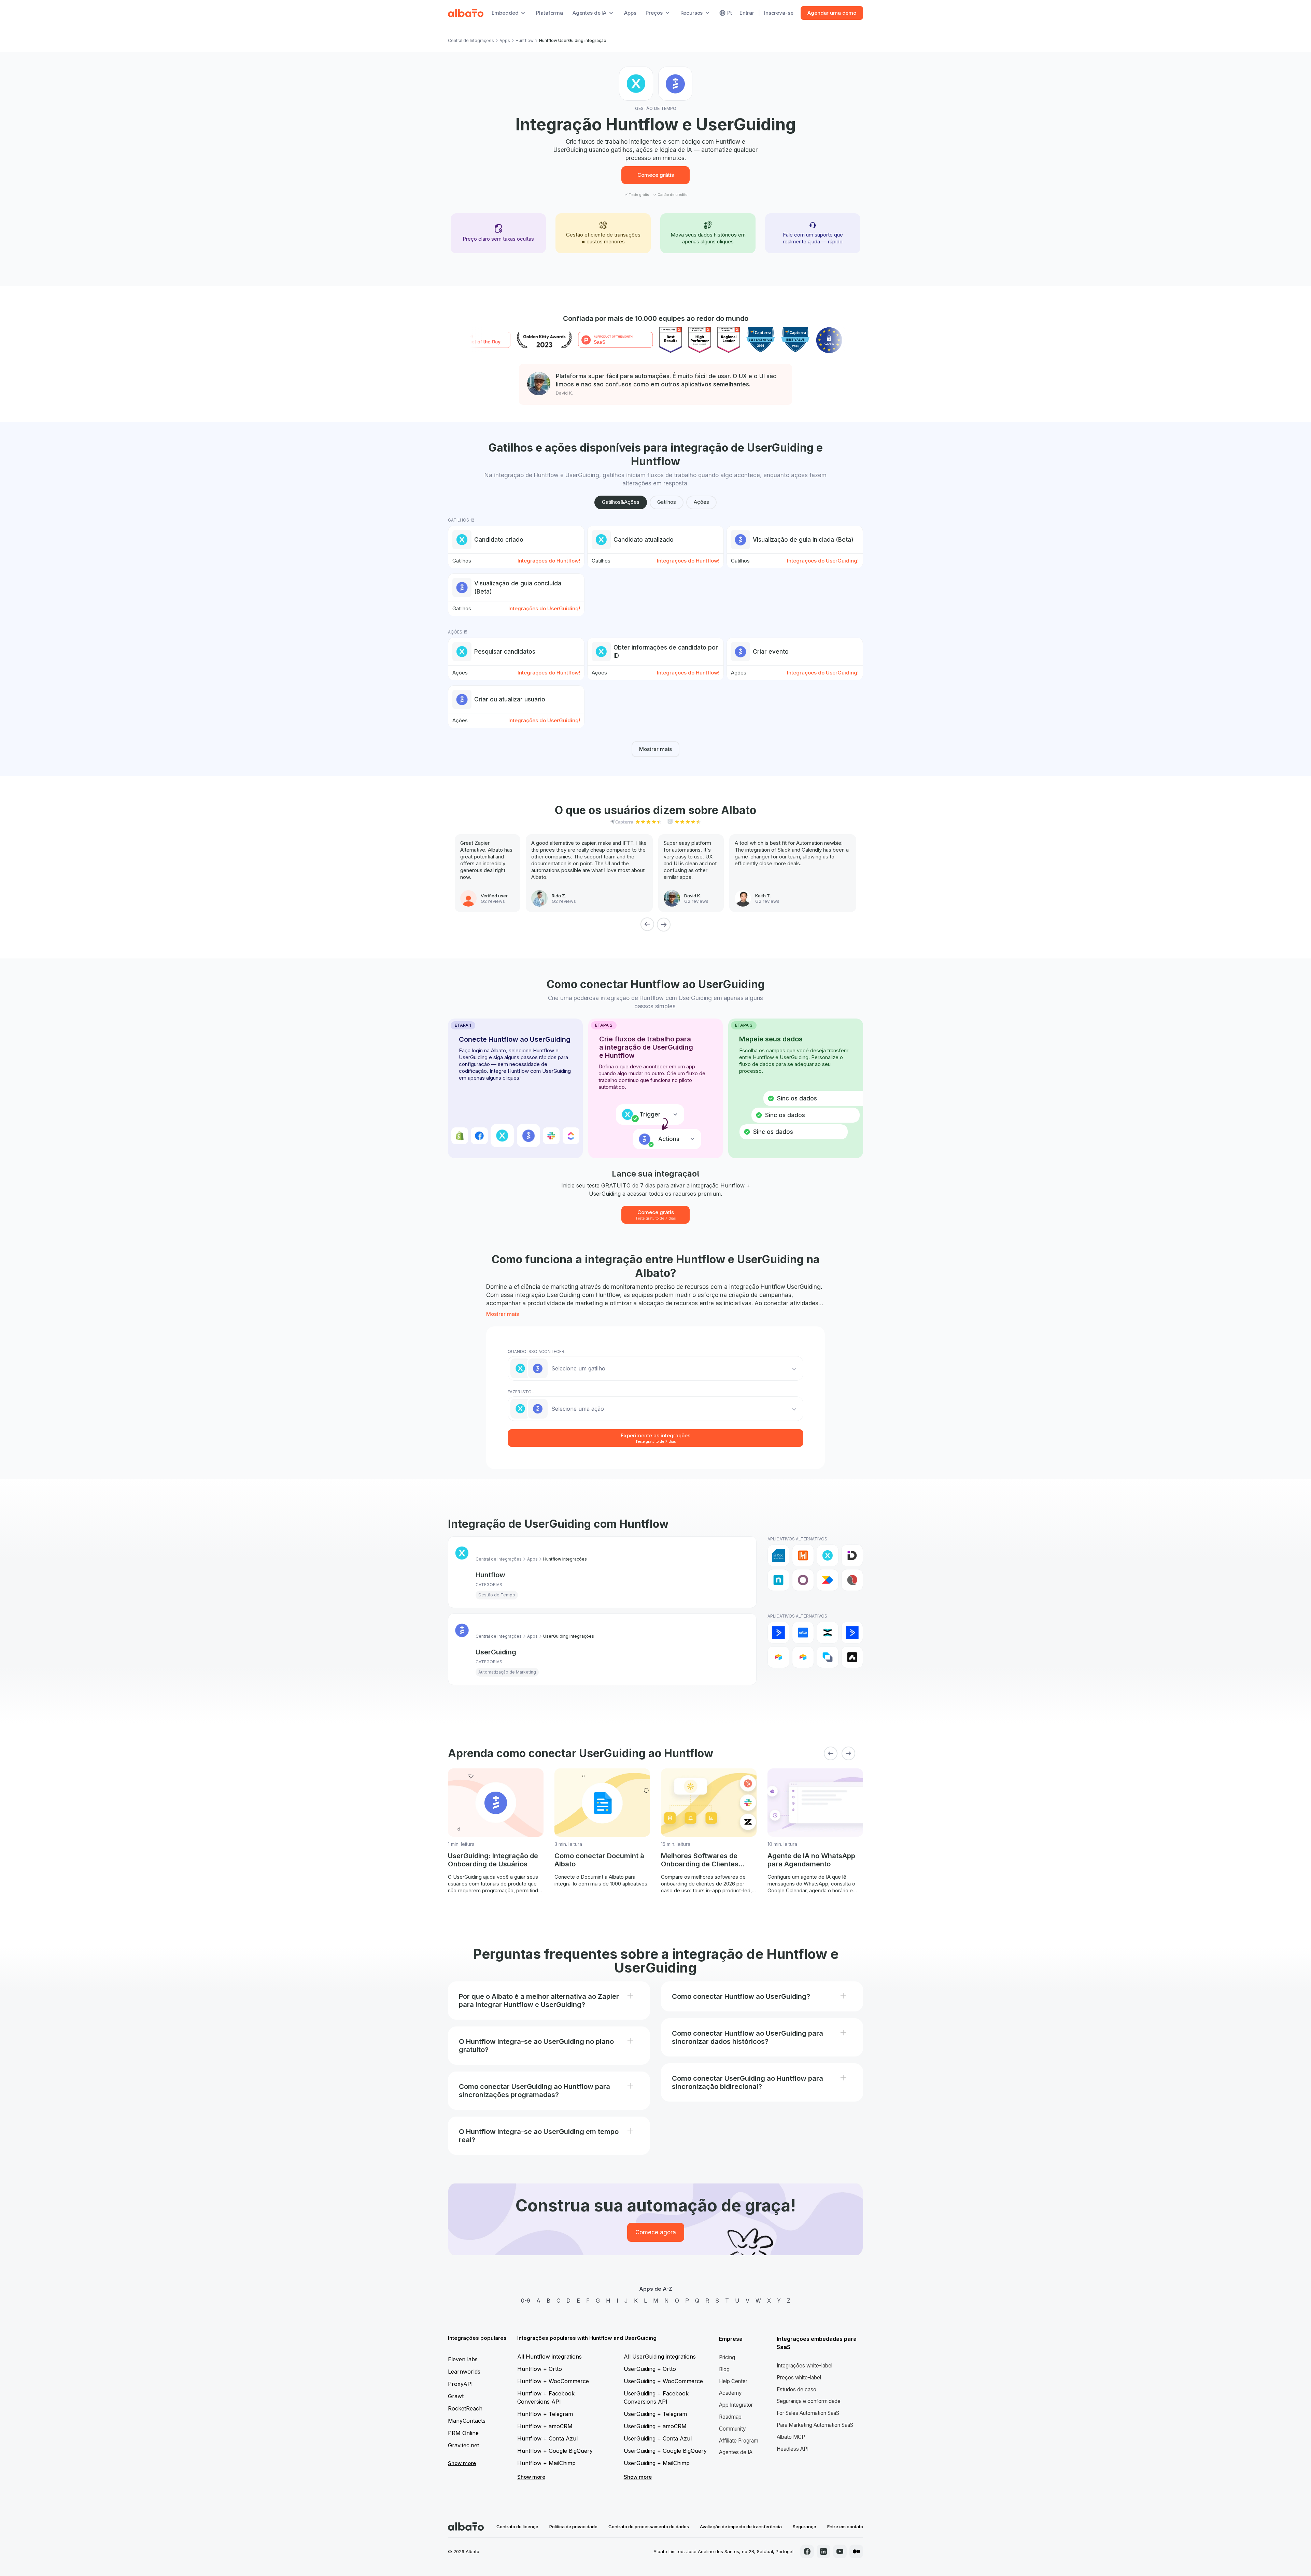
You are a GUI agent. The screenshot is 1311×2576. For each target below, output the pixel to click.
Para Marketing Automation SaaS (815, 2425)
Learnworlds (464, 2372)
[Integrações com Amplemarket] (852, 1657)
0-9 (526, 2301)
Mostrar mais (655, 749)
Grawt (456, 2396)
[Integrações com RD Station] (828, 1633)
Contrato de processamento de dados (649, 2527)
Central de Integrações (471, 40)
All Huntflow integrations (549, 2357)
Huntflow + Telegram (545, 2414)
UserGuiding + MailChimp (657, 2463)
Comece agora (656, 2232)
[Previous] (647, 924)
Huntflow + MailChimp (546, 2463)
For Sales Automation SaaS (808, 2413)
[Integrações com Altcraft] (828, 1657)
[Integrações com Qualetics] (852, 1580)
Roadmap (730, 2417)
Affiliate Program (739, 2441)
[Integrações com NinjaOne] (778, 1580)
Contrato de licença (517, 2527)
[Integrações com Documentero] (778, 1555)
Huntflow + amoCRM (545, 2426)
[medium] (856, 2551)
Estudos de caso (797, 2389)
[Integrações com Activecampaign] (852, 1633)
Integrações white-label (805, 2366)
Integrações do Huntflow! (549, 561)
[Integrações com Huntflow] (828, 1555)
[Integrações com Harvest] (803, 1555)
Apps (630, 13)
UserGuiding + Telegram (655, 2414)
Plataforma (549, 13)
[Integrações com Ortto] (803, 1633)
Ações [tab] (701, 502)
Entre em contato (845, 2527)
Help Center (733, 2381)
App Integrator (736, 2405)
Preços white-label (799, 2378)
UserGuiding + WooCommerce (663, 2381)
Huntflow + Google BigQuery (555, 2451)
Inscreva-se (779, 13)
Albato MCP (791, 2437)
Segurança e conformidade (809, 2401)
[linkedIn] (823, 2551)
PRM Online (463, 2433)
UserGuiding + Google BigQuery (665, 2451)
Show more (462, 2463)
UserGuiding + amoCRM (655, 2426)
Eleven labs (463, 2359)
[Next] (664, 924)
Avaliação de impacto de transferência (741, 2527)
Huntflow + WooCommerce (553, 2381)
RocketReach (465, 2408)
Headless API (793, 2449)
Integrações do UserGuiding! (823, 561)
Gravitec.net (463, 2445)
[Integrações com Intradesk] (852, 1555)
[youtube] (840, 2551)
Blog (724, 2369)
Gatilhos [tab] (667, 502)
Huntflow (525, 40)
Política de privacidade (573, 2527)
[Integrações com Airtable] (778, 1657)
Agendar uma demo (832, 13)
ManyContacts (467, 2421)
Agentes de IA (736, 2452)
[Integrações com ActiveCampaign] (778, 1633)
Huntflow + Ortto (540, 2369)
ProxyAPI (460, 2384)
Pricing (727, 2357)
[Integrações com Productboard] (828, 1580)
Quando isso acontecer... (538, 1351)
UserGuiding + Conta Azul (658, 2438)
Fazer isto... (521, 1392)
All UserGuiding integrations (660, 2357)
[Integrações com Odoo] (803, 1580)
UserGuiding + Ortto (650, 2369)
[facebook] (807, 2551)
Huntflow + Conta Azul (547, 2438)
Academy (730, 2393)
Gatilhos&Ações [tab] (621, 502)
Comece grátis (656, 175)
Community (732, 2429)
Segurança (805, 2527)
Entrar (747, 13)
